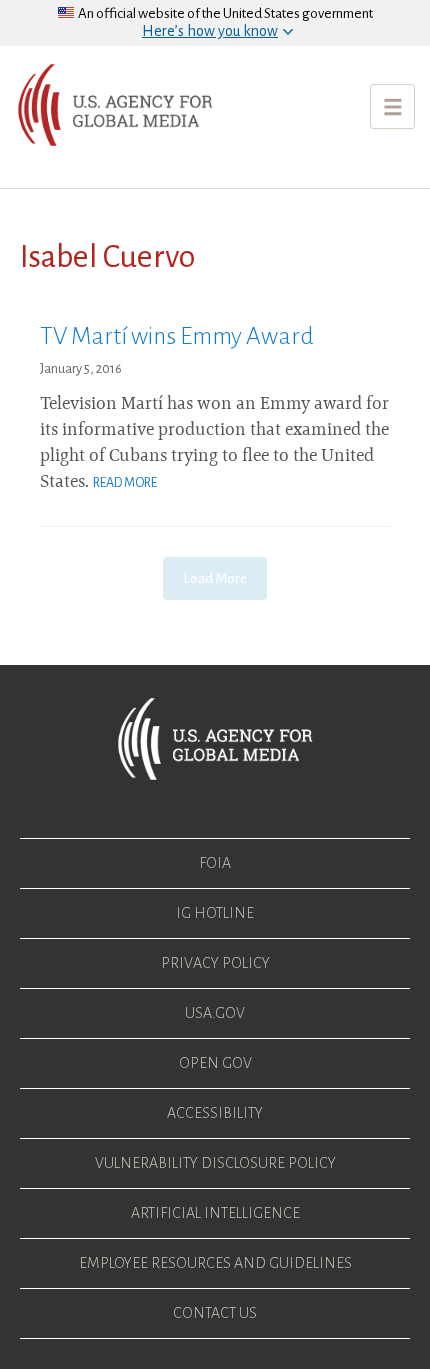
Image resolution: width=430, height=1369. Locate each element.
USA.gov (215, 1013)
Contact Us (215, 1313)
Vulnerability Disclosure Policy (215, 1163)
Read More (125, 483)
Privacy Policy (215, 963)
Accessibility (215, 1113)
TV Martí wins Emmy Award (177, 336)
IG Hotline (215, 913)
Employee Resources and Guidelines (215, 1263)
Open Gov (215, 1063)
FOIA (215, 863)
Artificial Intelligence (215, 1213)
